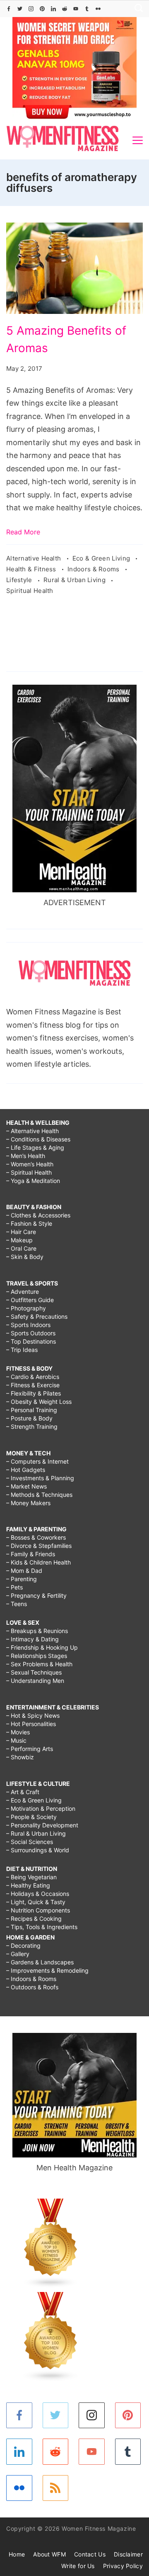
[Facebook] (9, 9)
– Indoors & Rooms (31, 1979)
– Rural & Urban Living (36, 1833)
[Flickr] (98, 9)
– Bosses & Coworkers (36, 1537)
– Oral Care (21, 1248)
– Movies (18, 1732)
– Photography (26, 1308)
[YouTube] (76, 9)
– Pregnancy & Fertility (36, 1595)
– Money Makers (28, 1503)
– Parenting (22, 1579)
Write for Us (78, 2566)
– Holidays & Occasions (38, 1894)
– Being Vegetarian (31, 1877)
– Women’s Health (30, 1164)
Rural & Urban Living (75, 580)
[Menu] (138, 140)
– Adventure (23, 1292)
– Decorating (23, 1945)
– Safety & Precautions (37, 1316)
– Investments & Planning (40, 1478)
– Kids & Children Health (38, 1562)
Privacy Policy (123, 2566)
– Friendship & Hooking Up (42, 1647)
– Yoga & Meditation (33, 1181)
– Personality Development (42, 1825)
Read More (23, 532)
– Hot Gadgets (26, 1470)
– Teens (17, 1604)
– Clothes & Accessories (38, 1215)
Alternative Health (35, 558)
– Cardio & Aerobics (33, 1377)
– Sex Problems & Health (39, 1664)
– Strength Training (32, 1426)
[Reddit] (65, 9)
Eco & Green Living (102, 558)
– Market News (26, 1486)
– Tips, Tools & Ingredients (42, 1927)
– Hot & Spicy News (33, 1715)
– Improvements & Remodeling (47, 1970)
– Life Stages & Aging (35, 1147)
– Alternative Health (32, 1131)
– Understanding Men (35, 1681)
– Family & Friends (31, 1554)
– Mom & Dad (24, 1571)
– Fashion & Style (29, 1223)
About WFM (49, 2554)
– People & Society (31, 1817)
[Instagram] (31, 9)
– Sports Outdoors (31, 1333)
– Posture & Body (29, 1418)
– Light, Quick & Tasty (36, 1902)
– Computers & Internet (37, 1461)
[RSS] (56, 2488)
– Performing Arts (30, 1749)
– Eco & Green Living (34, 1800)
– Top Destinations (31, 1341)
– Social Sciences (30, 1842)
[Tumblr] (87, 9)
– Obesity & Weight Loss (39, 1402)
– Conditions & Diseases (38, 1139)
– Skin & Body (25, 1257)
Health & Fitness (32, 569)
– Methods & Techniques (39, 1495)
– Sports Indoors (28, 1325)
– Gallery (18, 1954)
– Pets (14, 1587)
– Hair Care (21, 1232)
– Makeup (19, 1240)
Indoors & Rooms (94, 569)
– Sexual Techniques (34, 1672)
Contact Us (90, 2554)
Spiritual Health (30, 591)
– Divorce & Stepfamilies (39, 1546)
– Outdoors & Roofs (32, 1987)
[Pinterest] (42, 9)
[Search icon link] (137, 9)
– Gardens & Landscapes (40, 1962)
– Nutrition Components (38, 1910)
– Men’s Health (26, 1156)
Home (17, 2554)
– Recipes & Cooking (34, 1919)
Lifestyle (20, 580)
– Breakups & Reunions (37, 1631)
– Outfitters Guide (30, 1300)
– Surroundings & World (38, 1850)
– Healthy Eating (28, 1885)
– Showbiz (20, 1757)
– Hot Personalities (31, 1724)
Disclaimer (128, 2554)
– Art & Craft (23, 1792)
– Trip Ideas (22, 1350)
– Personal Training (32, 1410)
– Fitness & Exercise (33, 1385)
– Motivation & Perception (41, 1808)
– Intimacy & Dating (32, 1639)
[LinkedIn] (53, 9)
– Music (16, 1740)
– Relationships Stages (37, 1656)
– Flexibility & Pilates (34, 1393)
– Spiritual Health (29, 1172)
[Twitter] (20, 9)
